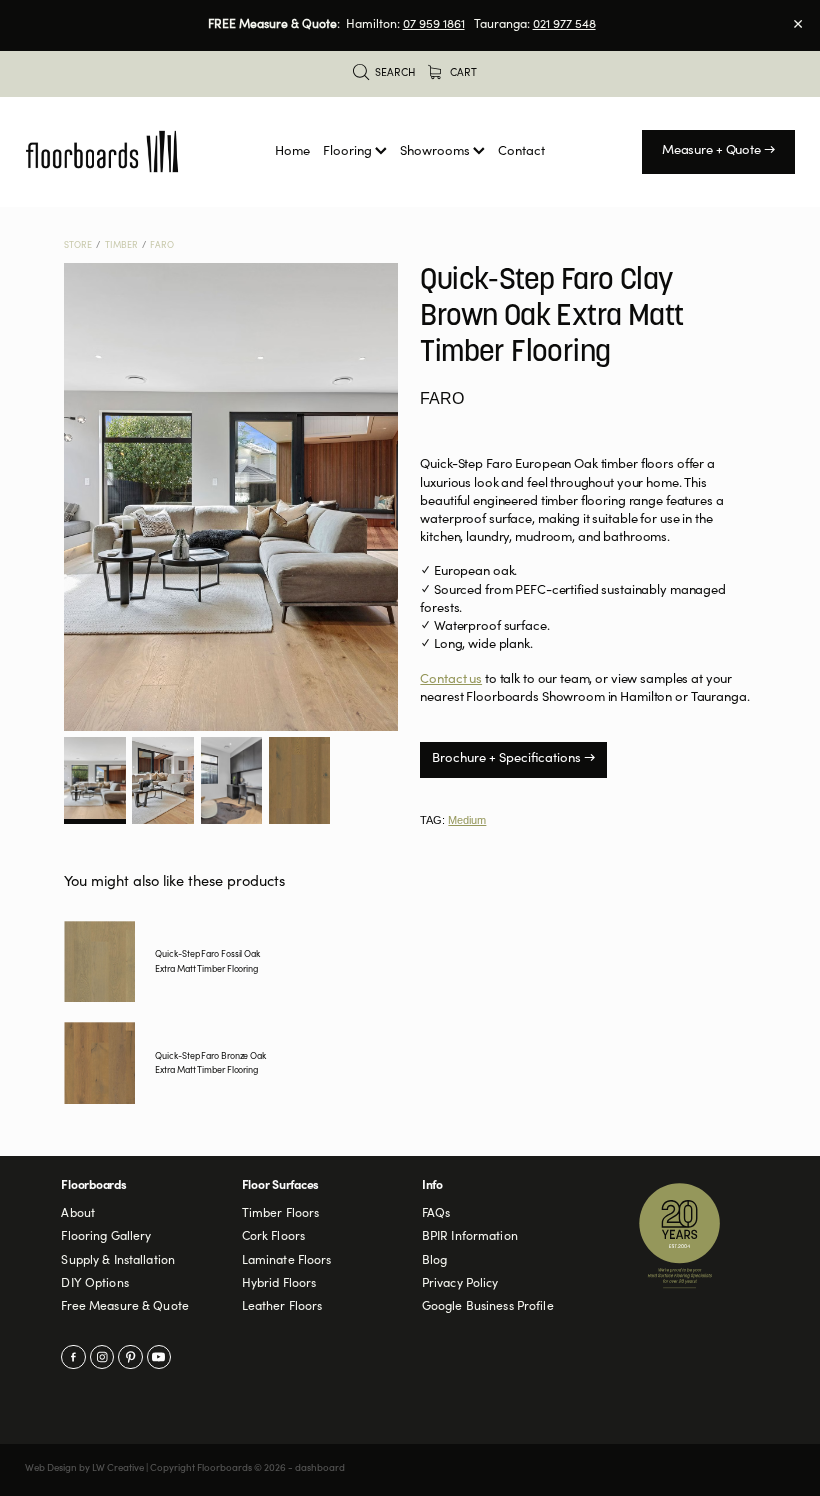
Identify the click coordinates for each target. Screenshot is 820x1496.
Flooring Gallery (106, 1237)
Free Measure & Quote (124, 1307)
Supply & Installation (118, 1261)
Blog (435, 1261)
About (78, 1214)
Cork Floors (273, 1237)
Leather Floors (282, 1307)
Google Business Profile (488, 1307)
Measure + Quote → (719, 151)
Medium (467, 820)
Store (78, 246)
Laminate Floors (287, 1261)
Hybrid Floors (279, 1284)
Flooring (349, 152)
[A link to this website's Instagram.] (102, 1357)
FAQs (436, 1214)
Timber (121, 246)
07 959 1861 (434, 25)
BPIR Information (470, 1237)
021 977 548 (564, 25)
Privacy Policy (460, 1284)
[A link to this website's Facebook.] (73, 1357)
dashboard (320, 1469)
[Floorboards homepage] (102, 152)
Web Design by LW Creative (84, 1469)
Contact (521, 152)
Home (292, 152)
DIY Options (94, 1284)
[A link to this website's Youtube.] (159, 1357)
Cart (462, 73)
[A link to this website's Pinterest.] (130, 1357)
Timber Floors (281, 1214)
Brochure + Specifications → (514, 759)
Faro (162, 246)
